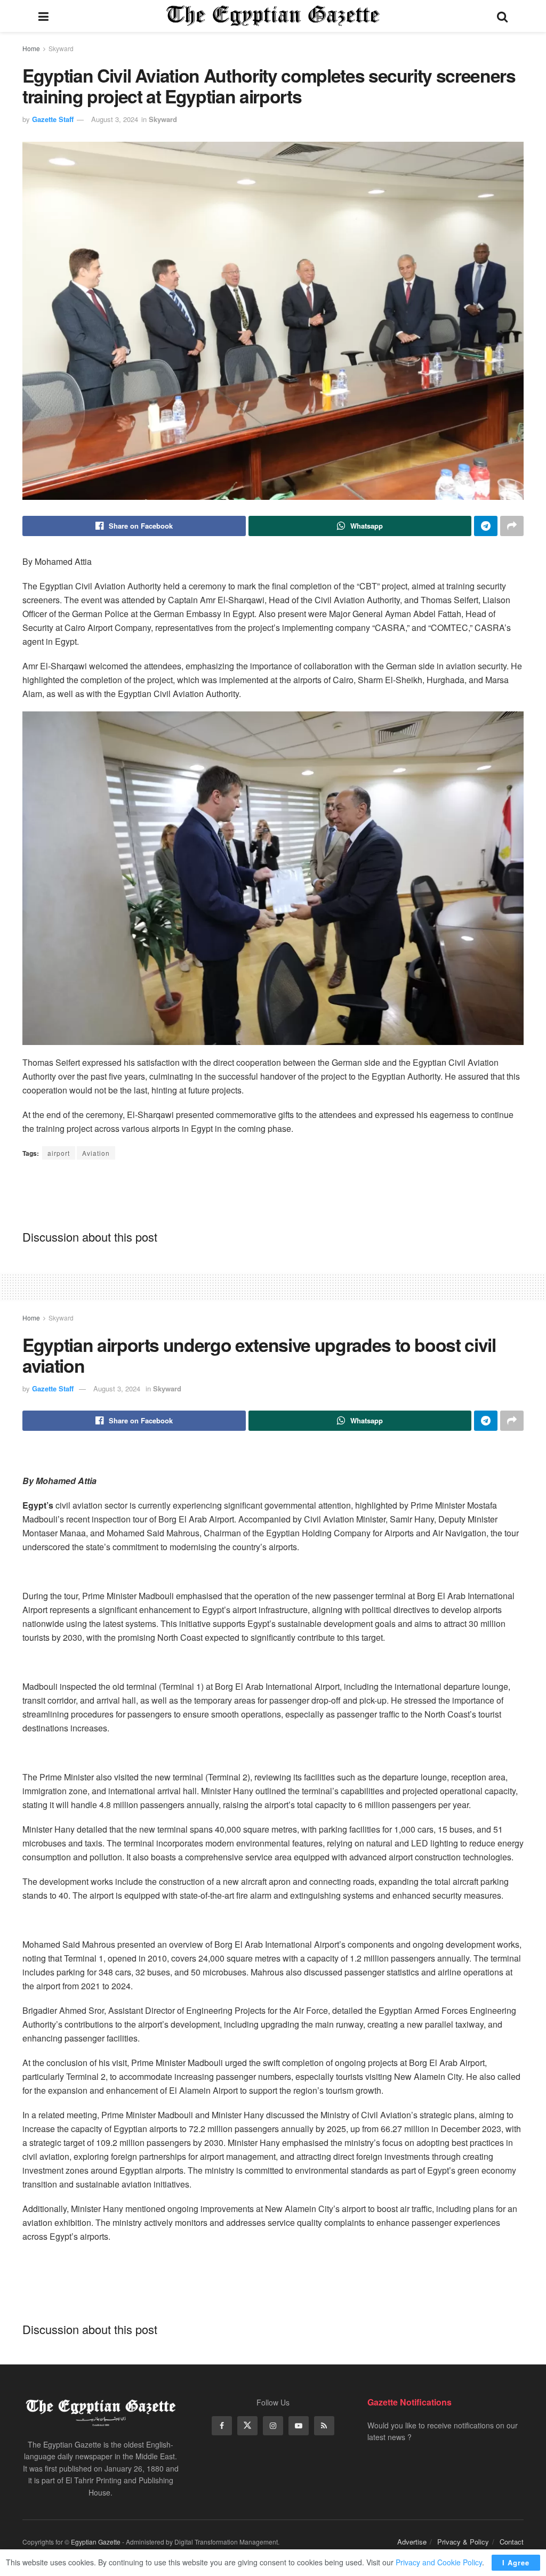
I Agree (516, 2562)
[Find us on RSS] (324, 2426)
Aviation (96, 1153)
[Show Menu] (43, 16)
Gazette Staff (53, 119)
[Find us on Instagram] (273, 2426)
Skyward (61, 48)
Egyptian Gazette (96, 2542)
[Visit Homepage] (273, 16)
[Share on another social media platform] (512, 526)
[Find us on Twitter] (247, 2426)
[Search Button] (502, 16)
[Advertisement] (273, 1194)
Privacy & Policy (463, 2542)
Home (31, 48)
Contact (512, 2542)
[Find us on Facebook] (222, 2426)
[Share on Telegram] (486, 526)
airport (59, 1153)
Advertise (412, 2542)
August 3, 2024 (115, 119)
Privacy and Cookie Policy (439, 2562)
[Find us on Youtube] (299, 2426)
